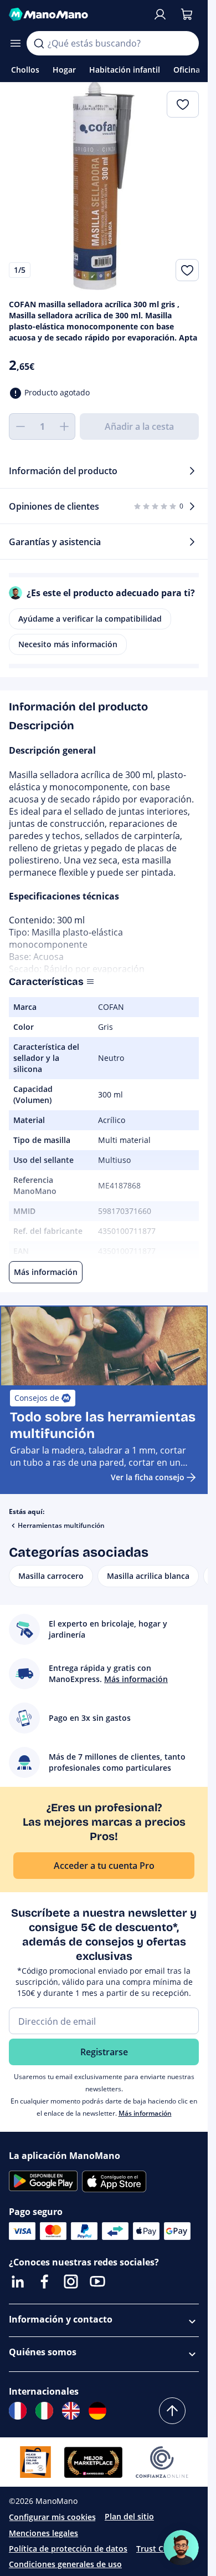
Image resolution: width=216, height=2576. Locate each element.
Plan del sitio (129, 2516)
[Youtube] (97, 2282)
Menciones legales (43, 2533)
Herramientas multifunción (61, 1525)
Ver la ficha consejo (148, 1477)
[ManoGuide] (181, 2548)
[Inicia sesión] (160, 14)
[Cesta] (187, 14)
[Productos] (16, 43)
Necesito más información (68, 644)
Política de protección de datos (68, 2549)
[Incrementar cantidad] (64, 426)
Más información (145, 2113)
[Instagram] (71, 2282)
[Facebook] (44, 2282)
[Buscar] (39, 43)
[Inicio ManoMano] (76, 14)
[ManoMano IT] (44, 2411)
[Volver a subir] (172, 2411)
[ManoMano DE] (97, 2411)
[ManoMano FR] (18, 2411)
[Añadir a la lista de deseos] (187, 270)
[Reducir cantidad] (20, 426)
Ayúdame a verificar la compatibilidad (90, 619)
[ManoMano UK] (71, 2411)
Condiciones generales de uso (65, 2564)
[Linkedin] (18, 2282)
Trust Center (160, 2549)
